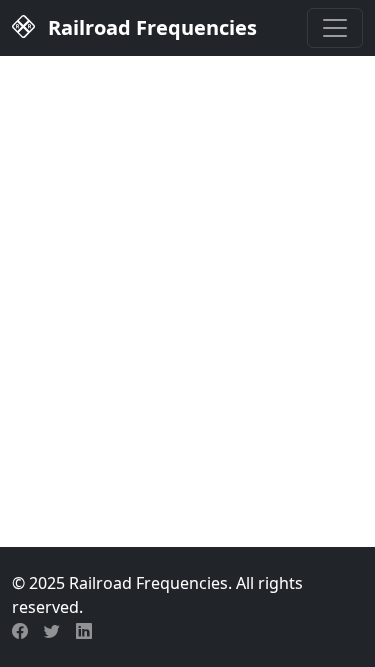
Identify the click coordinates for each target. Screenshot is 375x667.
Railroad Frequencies (150, 27)
